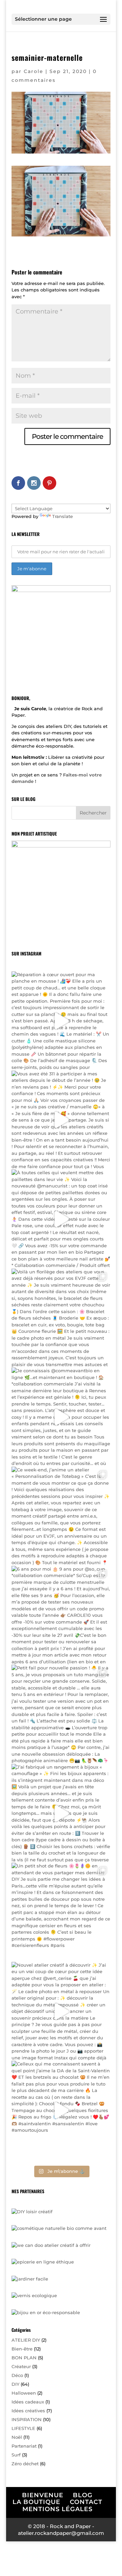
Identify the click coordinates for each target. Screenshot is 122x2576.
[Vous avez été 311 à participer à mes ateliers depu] (61, 1120)
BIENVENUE (43, 2495)
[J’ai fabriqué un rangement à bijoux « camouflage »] (61, 1813)
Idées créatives (28, 2411)
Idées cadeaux (28, 2402)
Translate (63, 516)
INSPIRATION (27, 2419)
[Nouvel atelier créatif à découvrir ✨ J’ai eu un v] (61, 2011)
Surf (16, 2455)
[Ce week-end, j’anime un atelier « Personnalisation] (61, 1516)
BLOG (83, 2495)
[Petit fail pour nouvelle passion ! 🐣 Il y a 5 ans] (61, 1714)
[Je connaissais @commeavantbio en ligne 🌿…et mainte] (61, 1417)
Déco (17, 2375)
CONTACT (86, 2502)
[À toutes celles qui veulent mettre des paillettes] (61, 1219)
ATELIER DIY (26, 2340)
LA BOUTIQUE (36, 2502)
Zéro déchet (25, 2464)
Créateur (21, 2366)
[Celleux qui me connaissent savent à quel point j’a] (61, 2110)
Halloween (24, 2393)
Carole (34, 71)
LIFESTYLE (23, 2428)
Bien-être (22, 2349)
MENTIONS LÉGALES (57, 2509)
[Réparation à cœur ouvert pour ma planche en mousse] (61, 1021)
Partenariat (24, 2446)
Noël (17, 2437)
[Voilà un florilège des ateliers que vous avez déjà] (61, 1318)
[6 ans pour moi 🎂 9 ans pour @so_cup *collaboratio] (61, 1615)
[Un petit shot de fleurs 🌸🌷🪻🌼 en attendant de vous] (61, 1912)
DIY (15, 2384)
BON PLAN (24, 2358)
